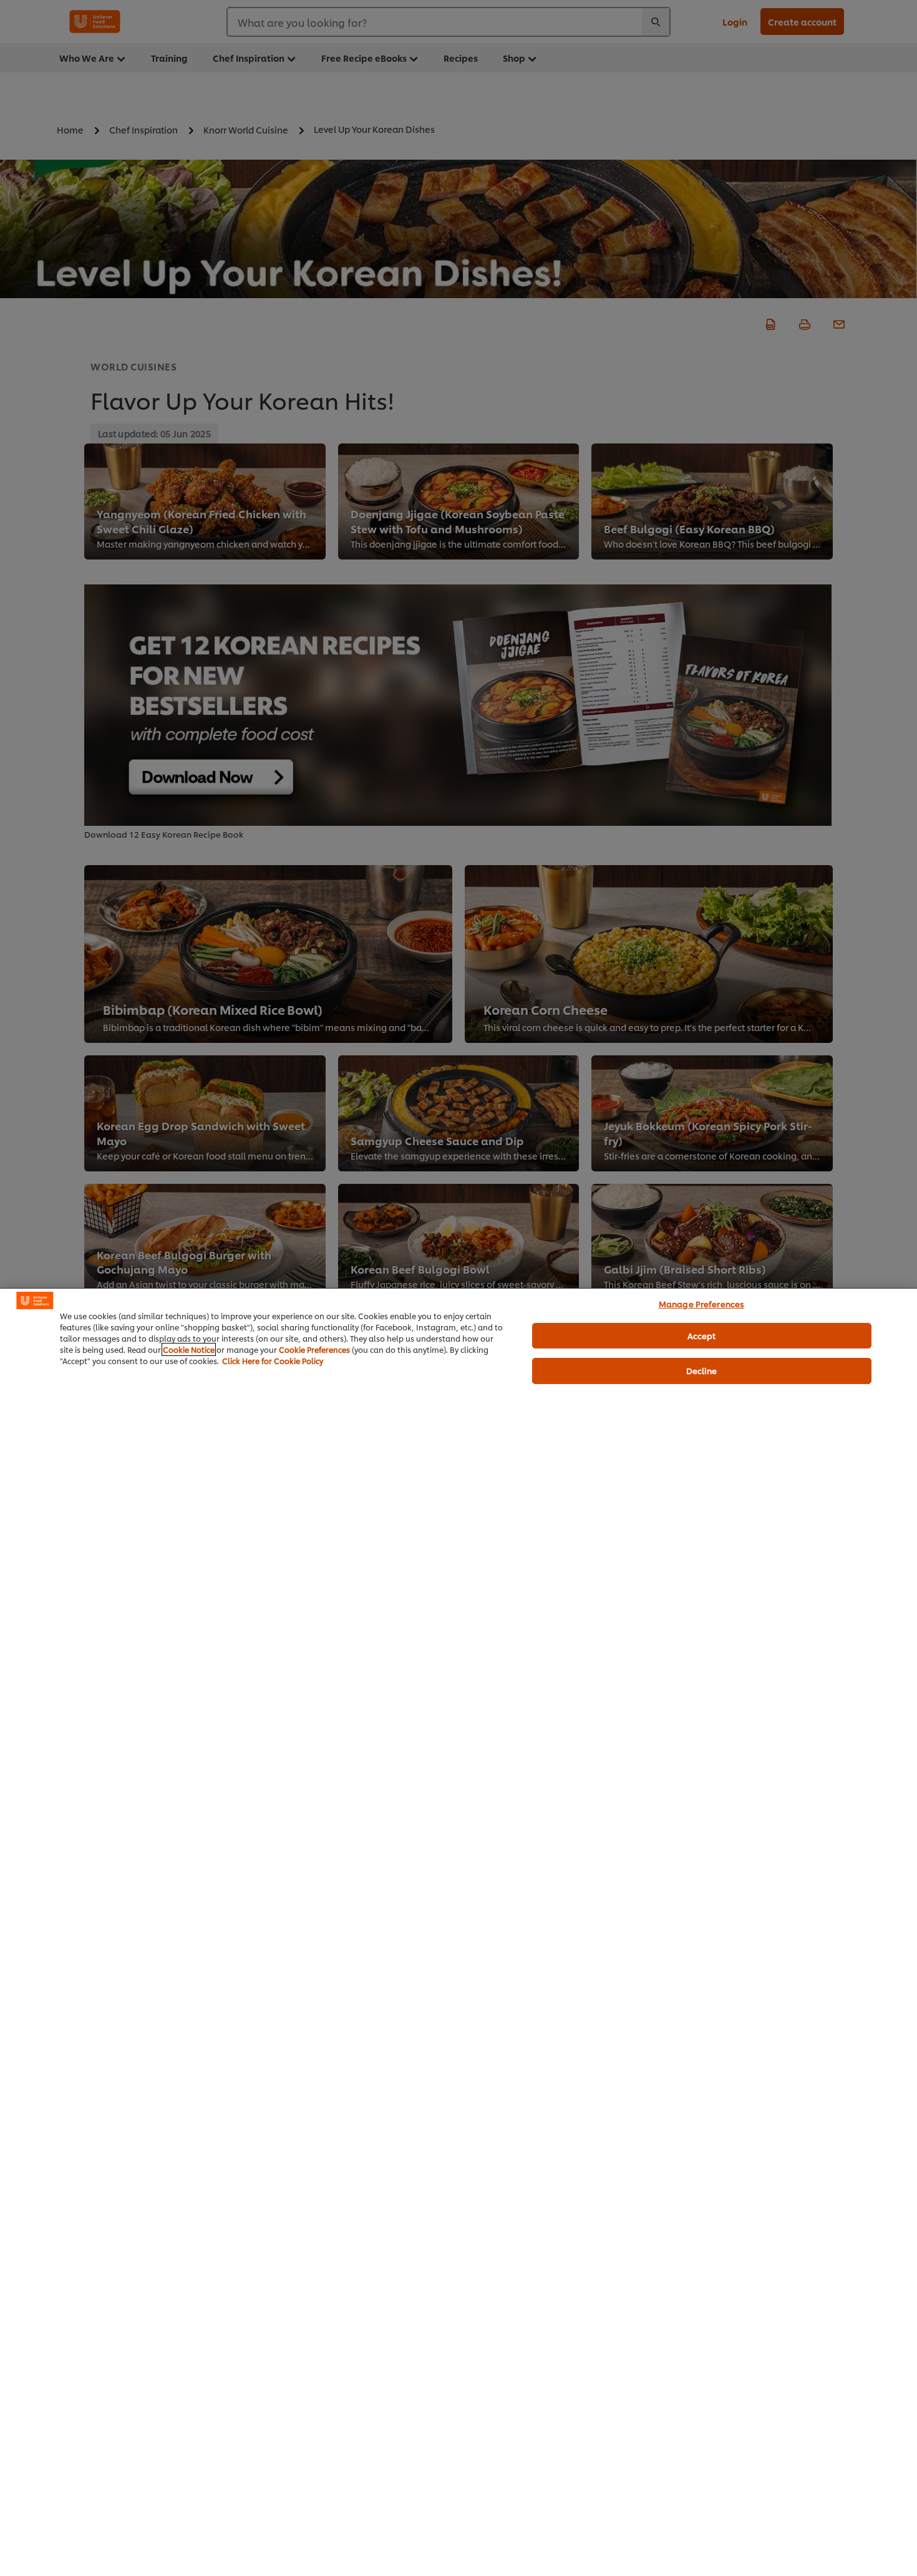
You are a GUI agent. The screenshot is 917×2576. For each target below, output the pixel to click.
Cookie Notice (189, 1349)
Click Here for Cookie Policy (273, 1361)
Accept (702, 1335)
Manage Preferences (701, 1304)
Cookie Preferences (314, 1349)
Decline (702, 1370)
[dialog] (458, 1932)
